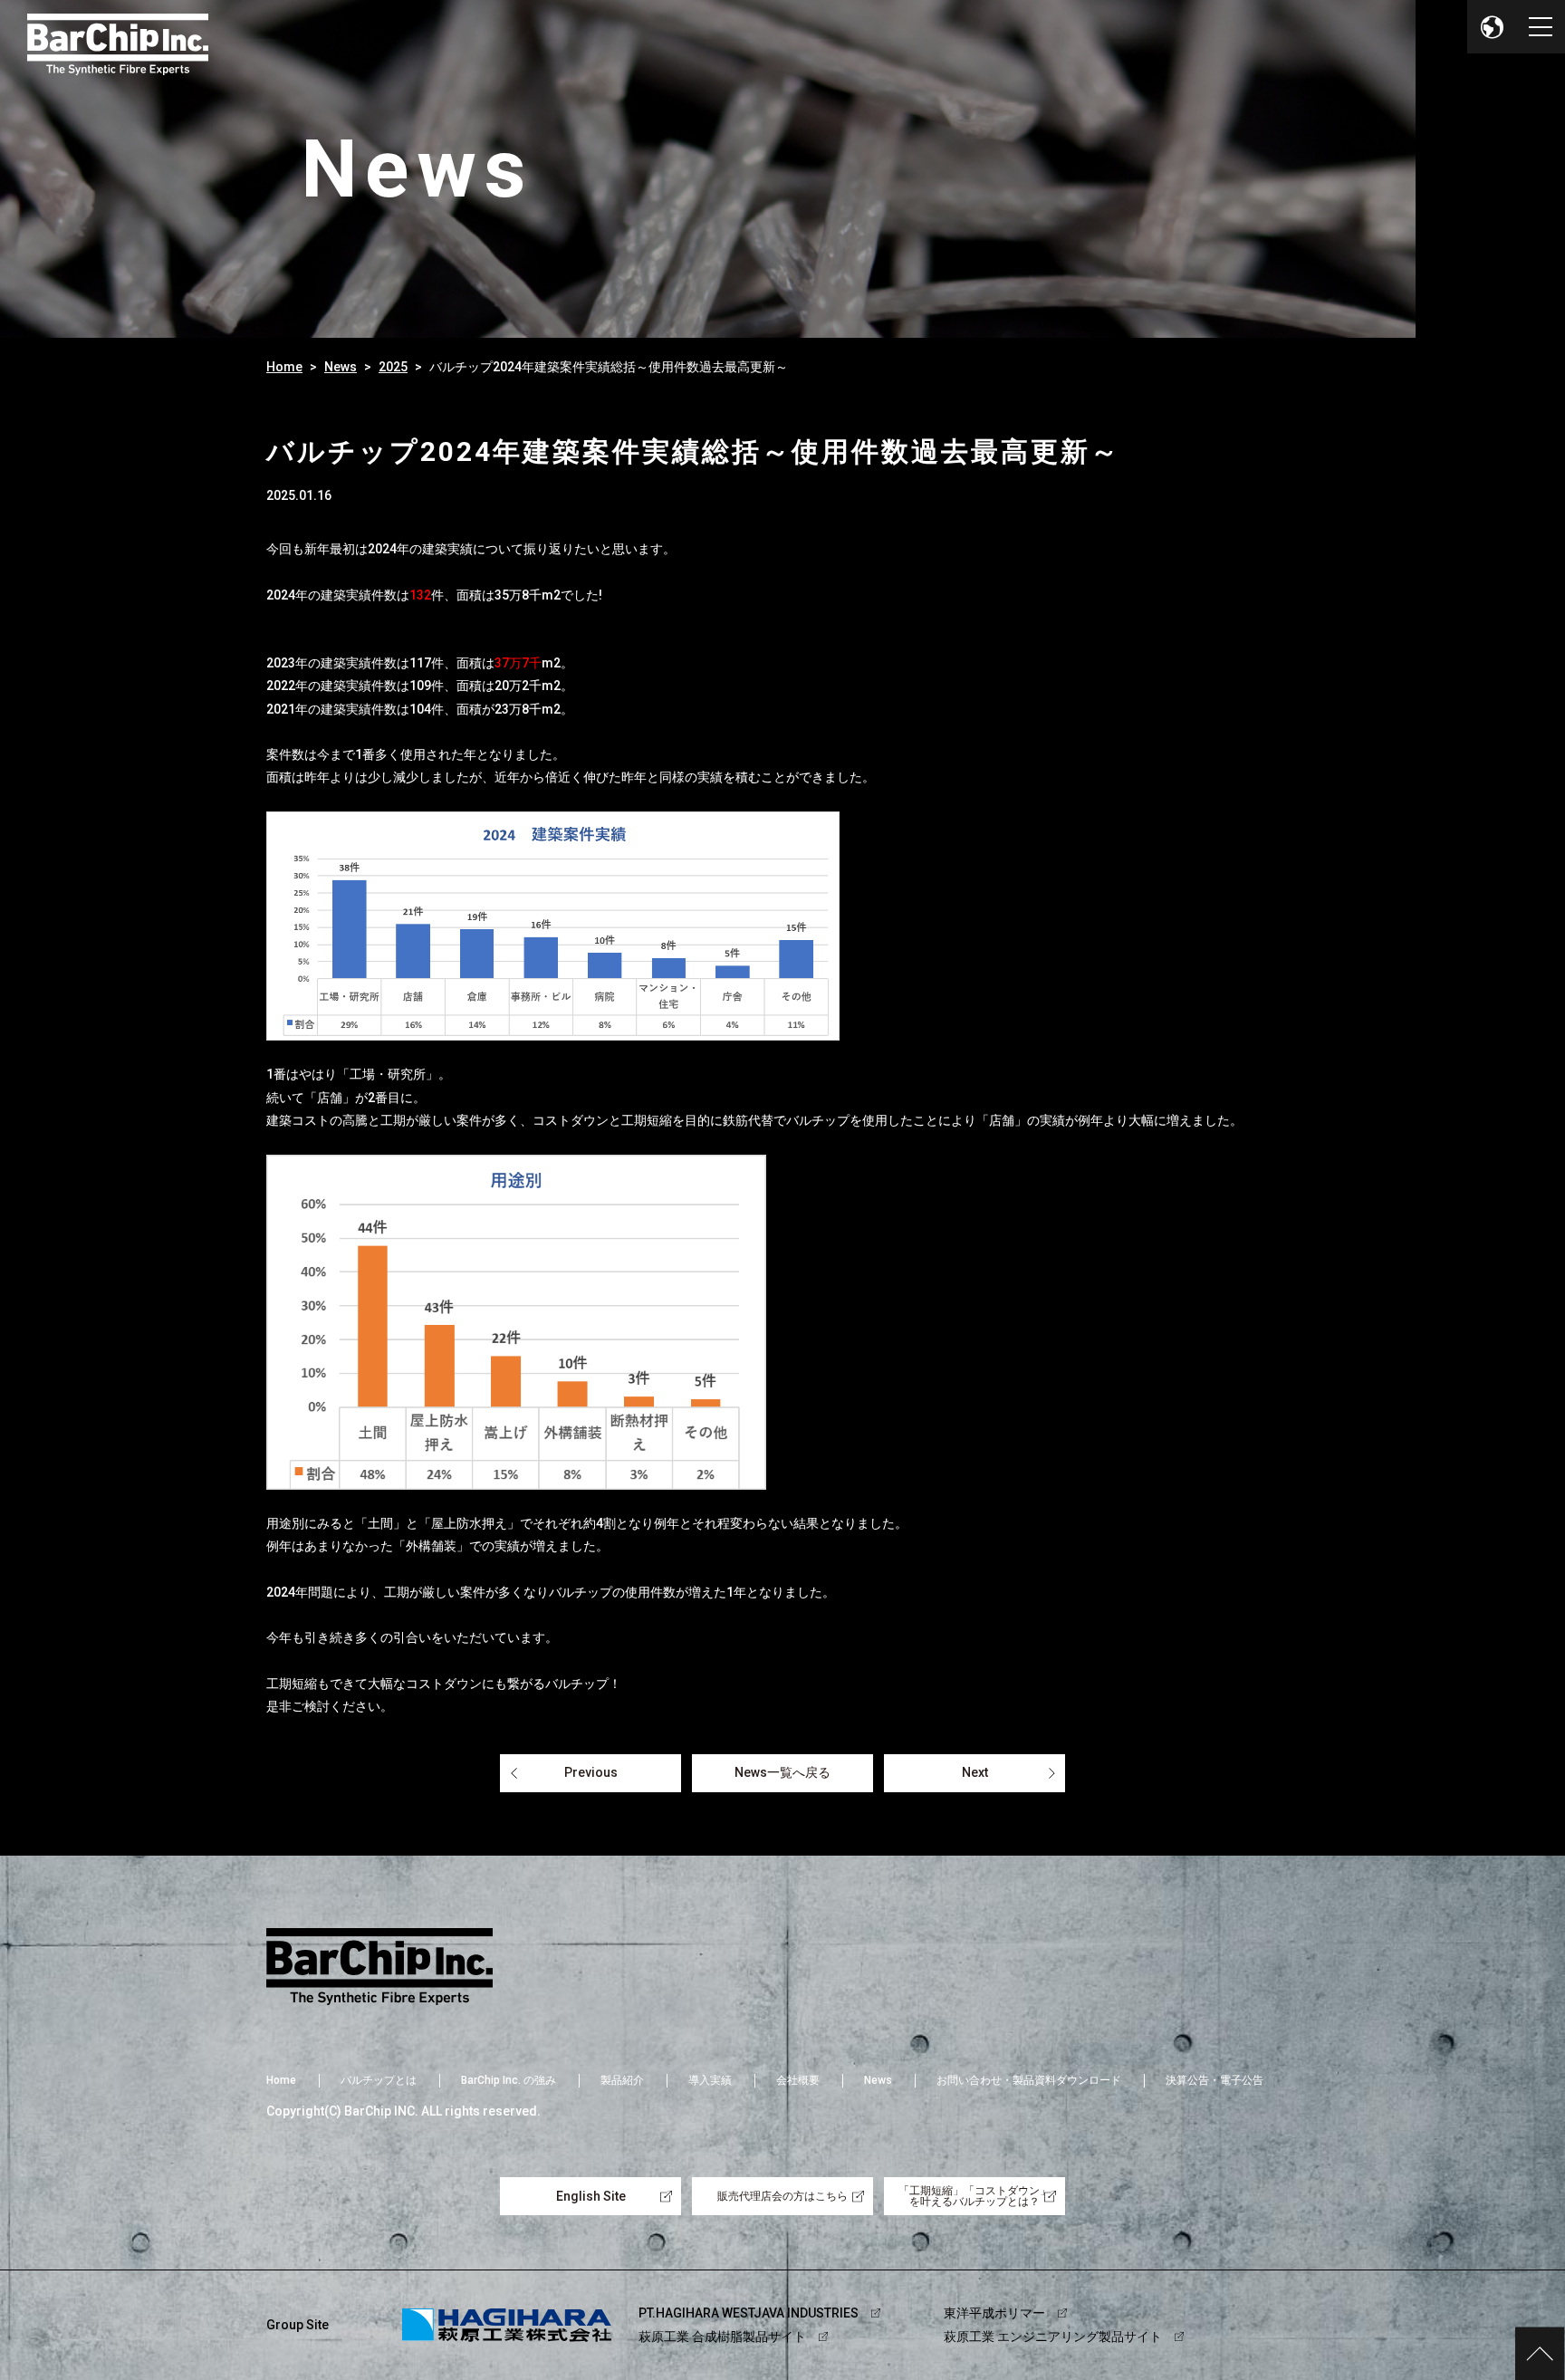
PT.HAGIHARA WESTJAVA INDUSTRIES (749, 2313)
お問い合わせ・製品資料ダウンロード (1029, 2080)
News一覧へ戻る (782, 1772)
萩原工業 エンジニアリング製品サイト (1053, 2337)
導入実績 (710, 2080)
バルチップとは (379, 2080)
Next (975, 1772)
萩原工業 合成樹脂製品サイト (722, 2337)
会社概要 (798, 2080)
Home (284, 367)
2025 (393, 367)
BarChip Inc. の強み (509, 2080)
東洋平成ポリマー (994, 2313)
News (341, 367)
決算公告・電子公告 (1215, 2080)
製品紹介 (622, 2080)
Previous (591, 1772)
